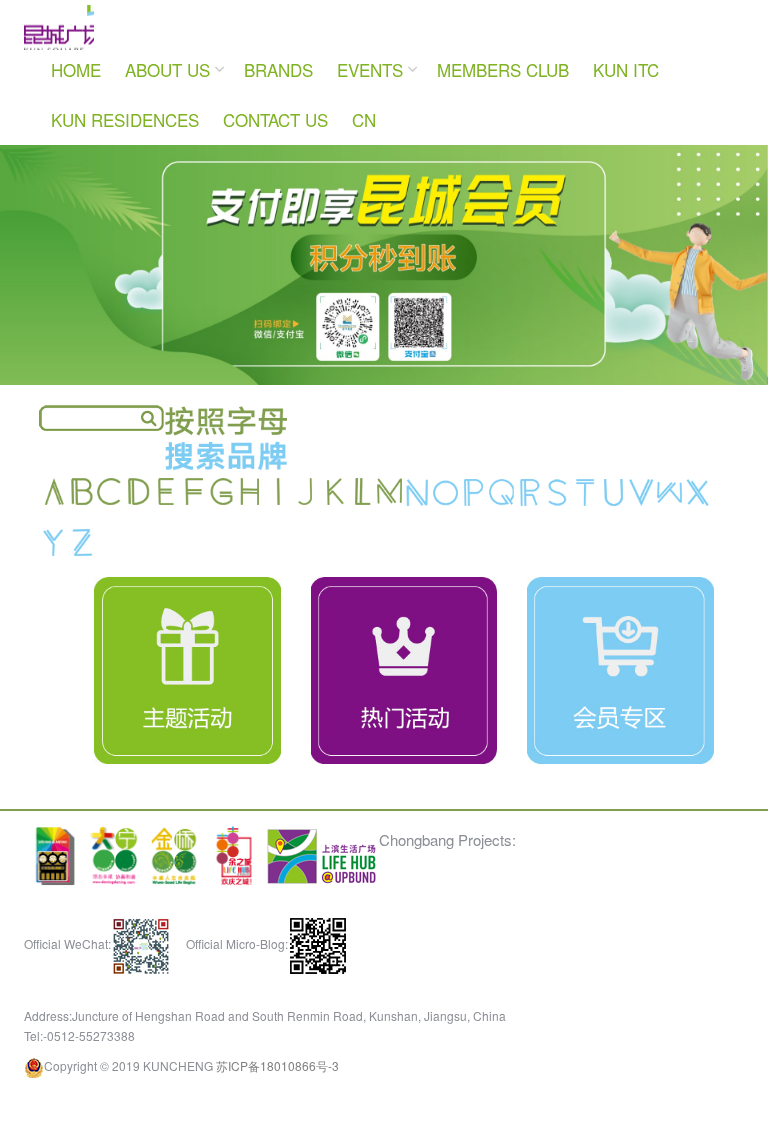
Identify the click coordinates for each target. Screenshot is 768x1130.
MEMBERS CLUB (503, 134)
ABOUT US (167, 134)
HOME (76, 134)
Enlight (99, 60)
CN (364, 184)
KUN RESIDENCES (125, 184)
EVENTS (370, 134)
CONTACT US (275, 184)
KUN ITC (626, 134)
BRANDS (278, 134)
